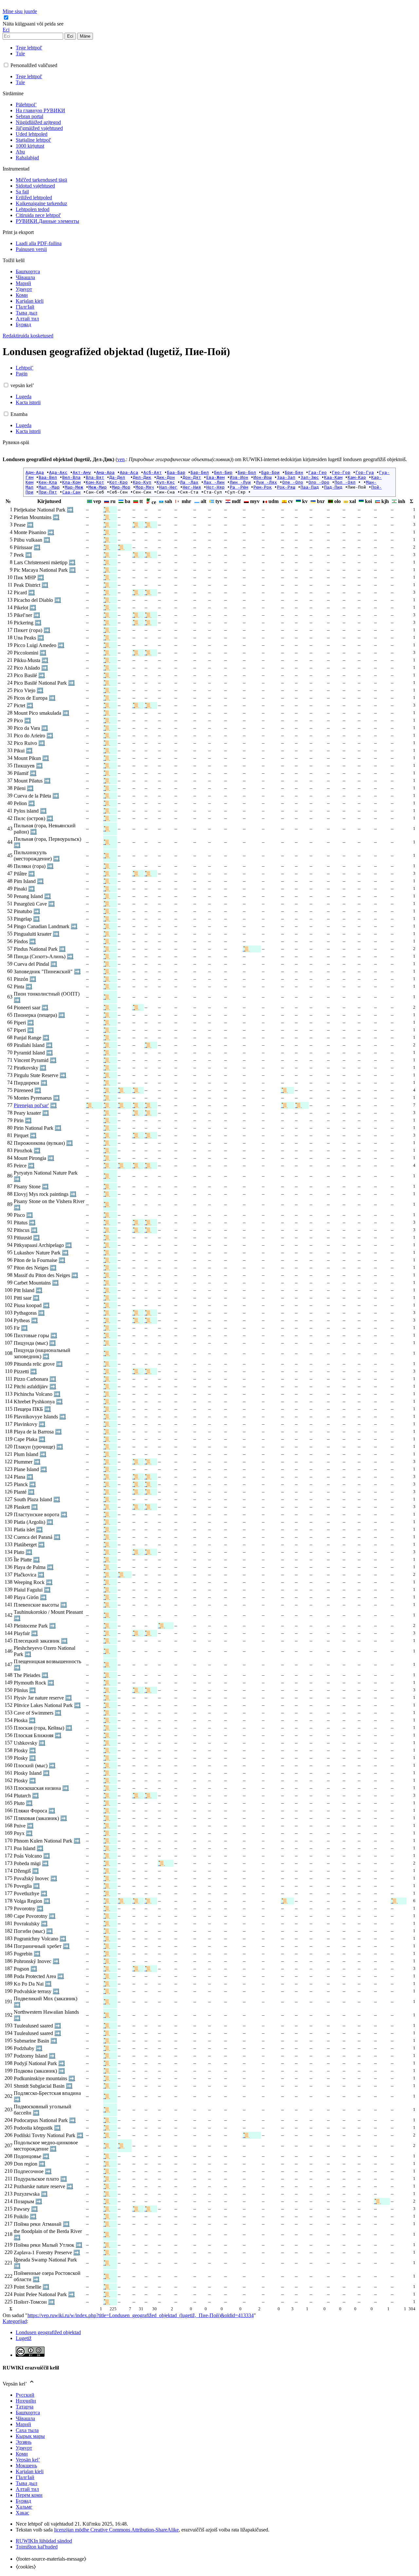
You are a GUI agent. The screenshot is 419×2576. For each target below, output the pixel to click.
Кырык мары (30, 2436)
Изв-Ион (239, 477)
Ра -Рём (239, 487)
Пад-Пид (333, 487)
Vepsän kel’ (28, 2460)
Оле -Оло (293, 482)
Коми (22, 2454)
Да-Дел (117, 477)
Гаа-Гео (318, 472)
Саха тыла (27, 2430)
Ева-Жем (215, 477)
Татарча (25, 2407)
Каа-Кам (333, 477)
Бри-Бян (294, 472)
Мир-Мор (121, 487)
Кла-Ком (71, 482)
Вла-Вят (95, 477)
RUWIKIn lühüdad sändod (44, 2541)
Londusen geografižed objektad (48, 2332)
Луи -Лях (266, 482)
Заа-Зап (286, 477)
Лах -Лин (214, 482)
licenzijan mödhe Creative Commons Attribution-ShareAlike (116, 2530)
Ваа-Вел (48, 477)
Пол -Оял (345, 482)
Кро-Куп (142, 482)
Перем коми (29, 2495)
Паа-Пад (310, 487)
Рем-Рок (263, 487)
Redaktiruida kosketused (28, 336)
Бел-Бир (223, 472)
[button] (34, 24)
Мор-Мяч (145, 487)
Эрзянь (24, 2442)
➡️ (70, 510)
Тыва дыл (27, 2483)
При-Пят (48, 492)
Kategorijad (15, 2321)
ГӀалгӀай (25, 2477)
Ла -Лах (189, 482)
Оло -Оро (319, 482)
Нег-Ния (192, 487)
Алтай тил (27, 2489)
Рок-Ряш (286, 487)
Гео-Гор (341, 472)
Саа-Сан (71, 492)
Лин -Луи (240, 482)
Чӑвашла (25, 2418)
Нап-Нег (168, 487)
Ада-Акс (58, 472)
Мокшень (26, 2466)
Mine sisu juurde (20, 11)
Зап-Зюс (310, 477)
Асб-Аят (153, 472)
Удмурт (24, 2448)
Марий (23, 2424)
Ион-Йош (263, 477)
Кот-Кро (118, 482)
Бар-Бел (200, 472)
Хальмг (24, 2507)
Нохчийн (26, 2401)
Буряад (23, 2501)
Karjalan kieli (30, 2471)
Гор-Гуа (365, 472)
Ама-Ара (105, 472)
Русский (25, 2395)
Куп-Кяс (166, 482)
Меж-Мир (98, 487)
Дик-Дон (166, 477)
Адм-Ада (35, 472)
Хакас (22, 2513)
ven (121, 459)
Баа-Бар (176, 472)
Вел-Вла (71, 477)
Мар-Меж (74, 487)
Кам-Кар (357, 477)
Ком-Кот (95, 482)
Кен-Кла (48, 482)
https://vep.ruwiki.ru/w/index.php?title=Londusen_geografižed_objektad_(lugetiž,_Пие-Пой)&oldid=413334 (141, 2315)
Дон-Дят (192, 477)
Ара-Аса (129, 472)
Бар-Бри (270, 472)
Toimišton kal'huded (37, 2547)
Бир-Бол (247, 472)
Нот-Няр (215, 487)
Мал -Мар (49, 487)
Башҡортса (28, 2413)
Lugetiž (24, 2338)
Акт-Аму (82, 472)
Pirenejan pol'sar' (31, 1105)
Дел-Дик (142, 477)
